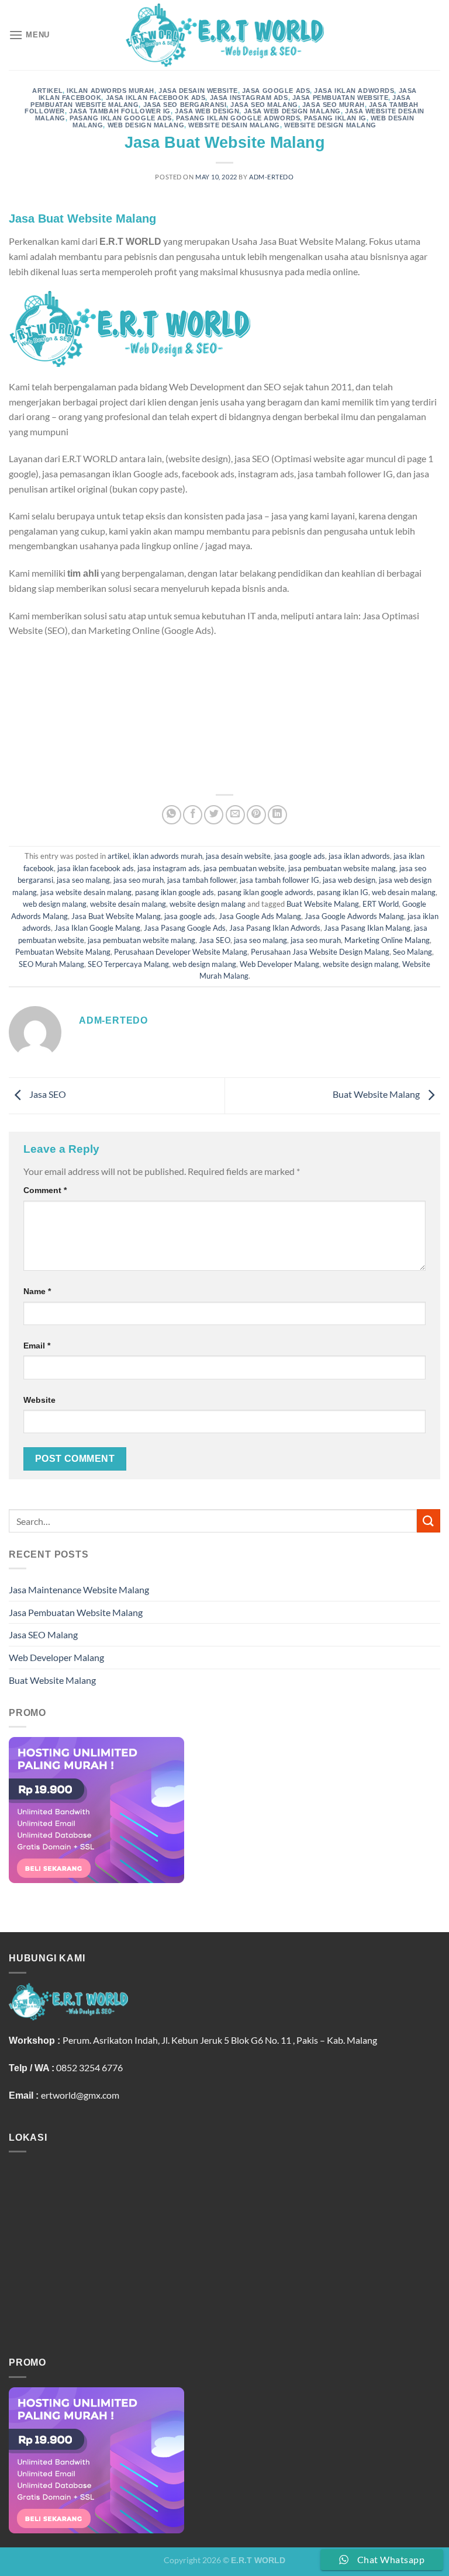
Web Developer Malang (279, 964)
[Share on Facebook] (193, 815)
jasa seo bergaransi (185, 105)
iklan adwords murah (110, 91)
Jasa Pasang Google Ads (185, 928)
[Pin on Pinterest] (256, 815)
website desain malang (234, 125)
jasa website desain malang (86, 892)
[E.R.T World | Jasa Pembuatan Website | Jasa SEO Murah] (224, 35)
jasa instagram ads (249, 98)
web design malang (146, 125)
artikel (47, 91)
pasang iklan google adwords (238, 118)
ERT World (381, 904)
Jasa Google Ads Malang (260, 916)
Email (37, 1346)
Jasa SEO (215, 940)
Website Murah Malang (282, 759)
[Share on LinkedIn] (277, 815)
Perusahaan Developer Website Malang (181, 952)
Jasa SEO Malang (43, 1634)
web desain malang (404, 892)
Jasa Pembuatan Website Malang (76, 1612)
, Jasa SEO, (351, 759)
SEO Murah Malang (51, 964)
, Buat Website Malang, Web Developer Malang (170, 774)
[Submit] (429, 1521)
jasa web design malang (292, 111)
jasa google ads (276, 91)
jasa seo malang (264, 105)
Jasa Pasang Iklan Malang (367, 928)
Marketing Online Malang (387, 940)
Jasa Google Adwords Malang (354, 916)
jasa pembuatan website (340, 98)
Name (37, 1291)
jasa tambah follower (202, 880)
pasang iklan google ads (121, 118)
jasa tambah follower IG (120, 111)
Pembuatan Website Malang (173, 759)
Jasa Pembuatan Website (60, 684)
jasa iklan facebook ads (156, 98)
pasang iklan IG (335, 118)
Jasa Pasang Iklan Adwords (275, 928)
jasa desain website (198, 91)
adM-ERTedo (272, 177)
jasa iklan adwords (354, 91)
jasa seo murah (334, 105)
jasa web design (207, 111)
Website (39, 1400)
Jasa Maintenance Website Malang (79, 1589)
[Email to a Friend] (235, 815)
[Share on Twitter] (214, 815)
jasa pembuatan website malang (342, 868)
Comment (45, 1190)
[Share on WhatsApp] (172, 815)
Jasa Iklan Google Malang (97, 928)
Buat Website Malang (323, 904)
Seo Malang (412, 952)
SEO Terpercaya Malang (128, 964)
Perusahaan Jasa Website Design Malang (320, 952)
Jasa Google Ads (217, 684)
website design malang (330, 125)
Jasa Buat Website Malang (116, 916)
